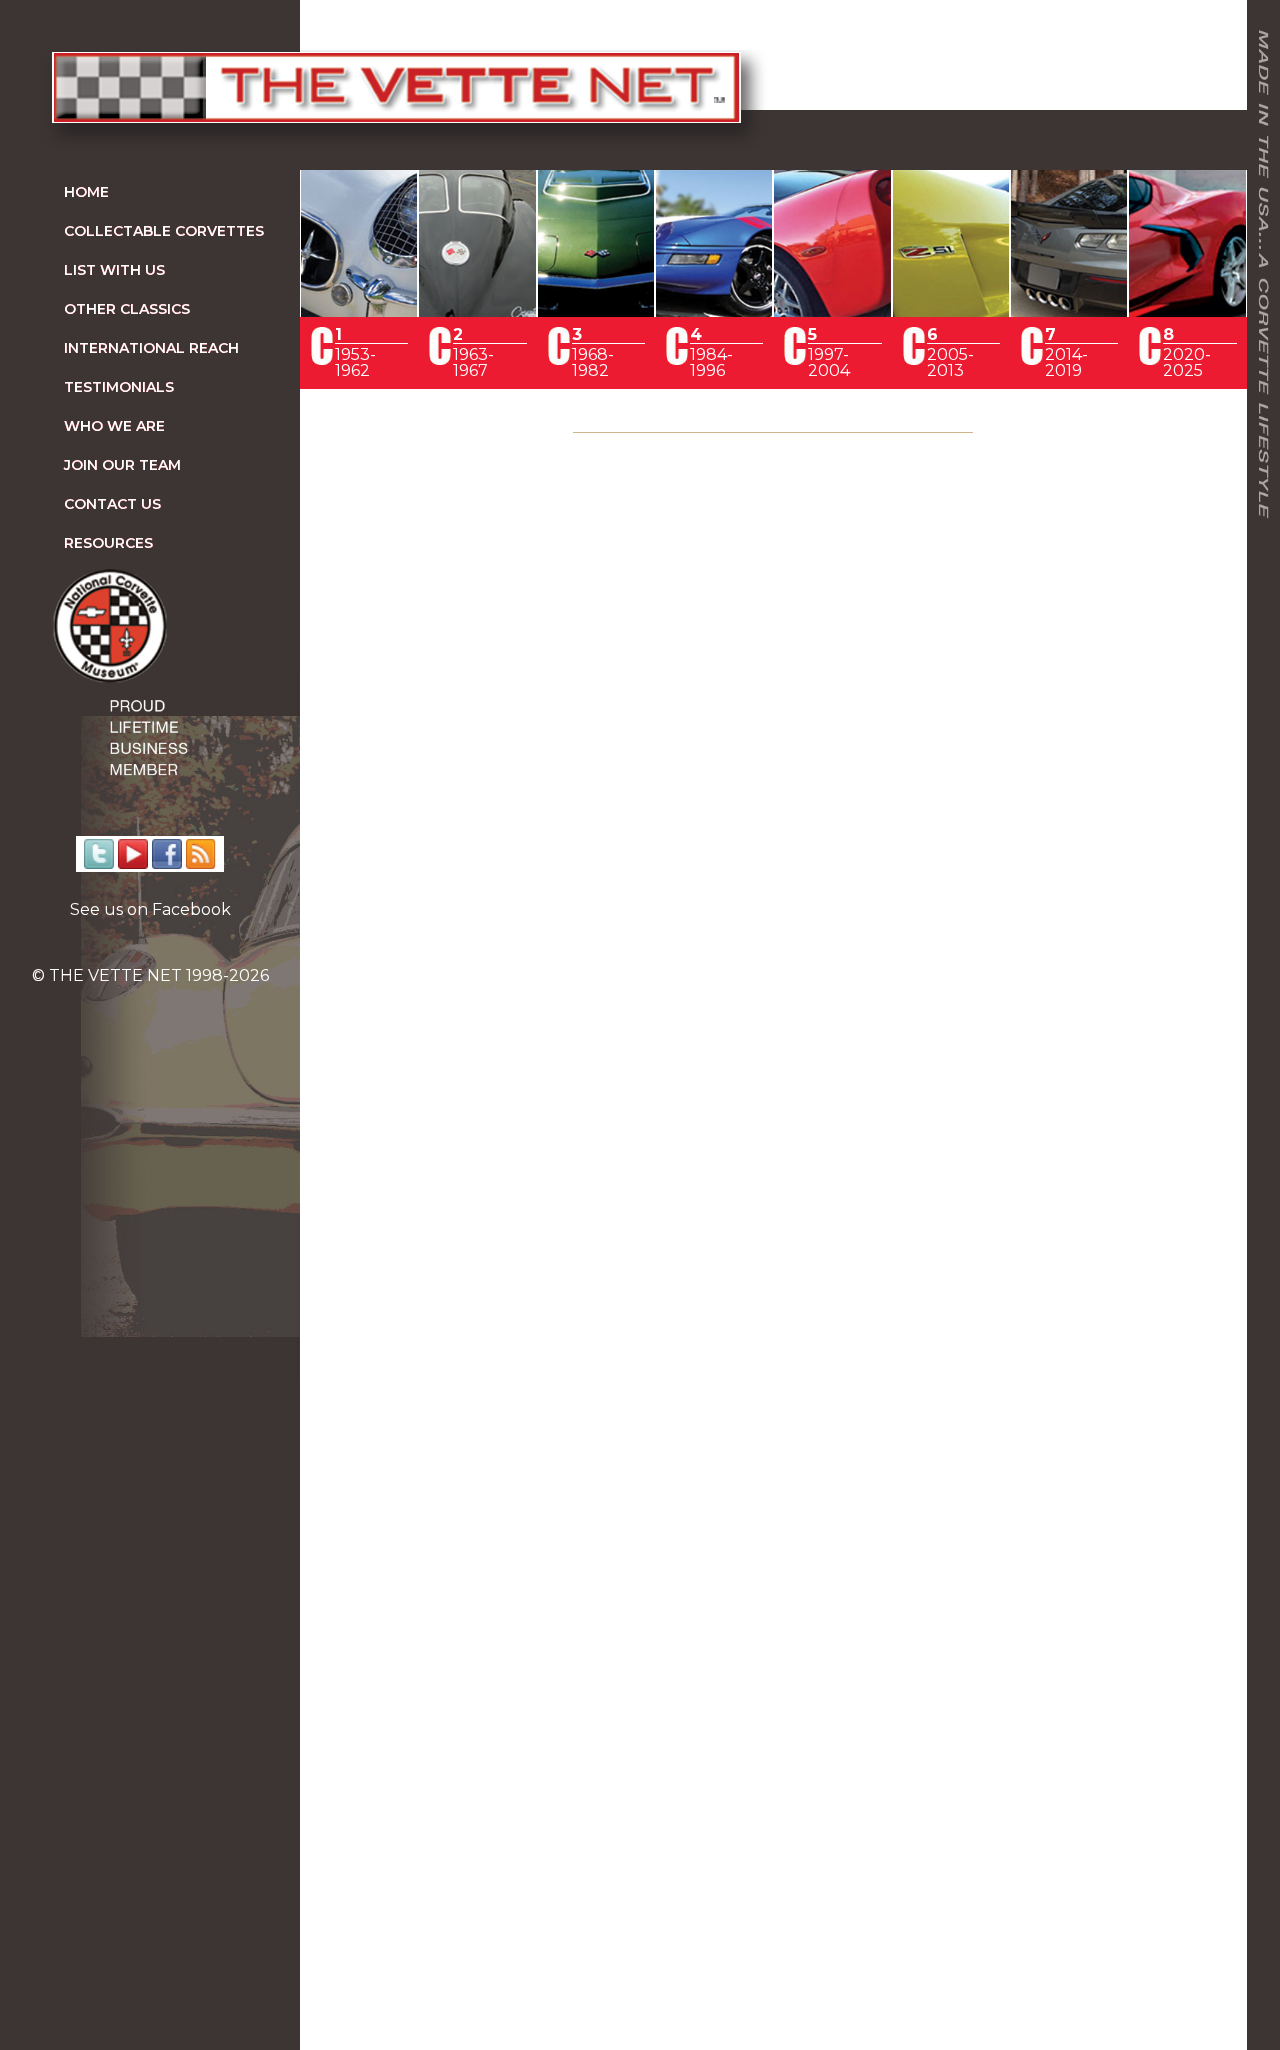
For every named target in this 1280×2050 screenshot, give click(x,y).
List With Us (114, 270)
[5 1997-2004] (832, 311)
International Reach (151, 348)
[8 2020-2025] (1187, 311)
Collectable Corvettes (164, 231)
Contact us (112, 504)
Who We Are (114, 426)
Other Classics (127, 309)
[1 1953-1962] (359, 311)
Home (86, 192)
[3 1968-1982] (596, 311)
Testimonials (119, 387)
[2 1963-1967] (477, 311)
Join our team (122, 465)
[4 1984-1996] (714, 311)
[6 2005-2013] (951, 311)
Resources (108, 543)
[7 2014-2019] (1069, 311)
